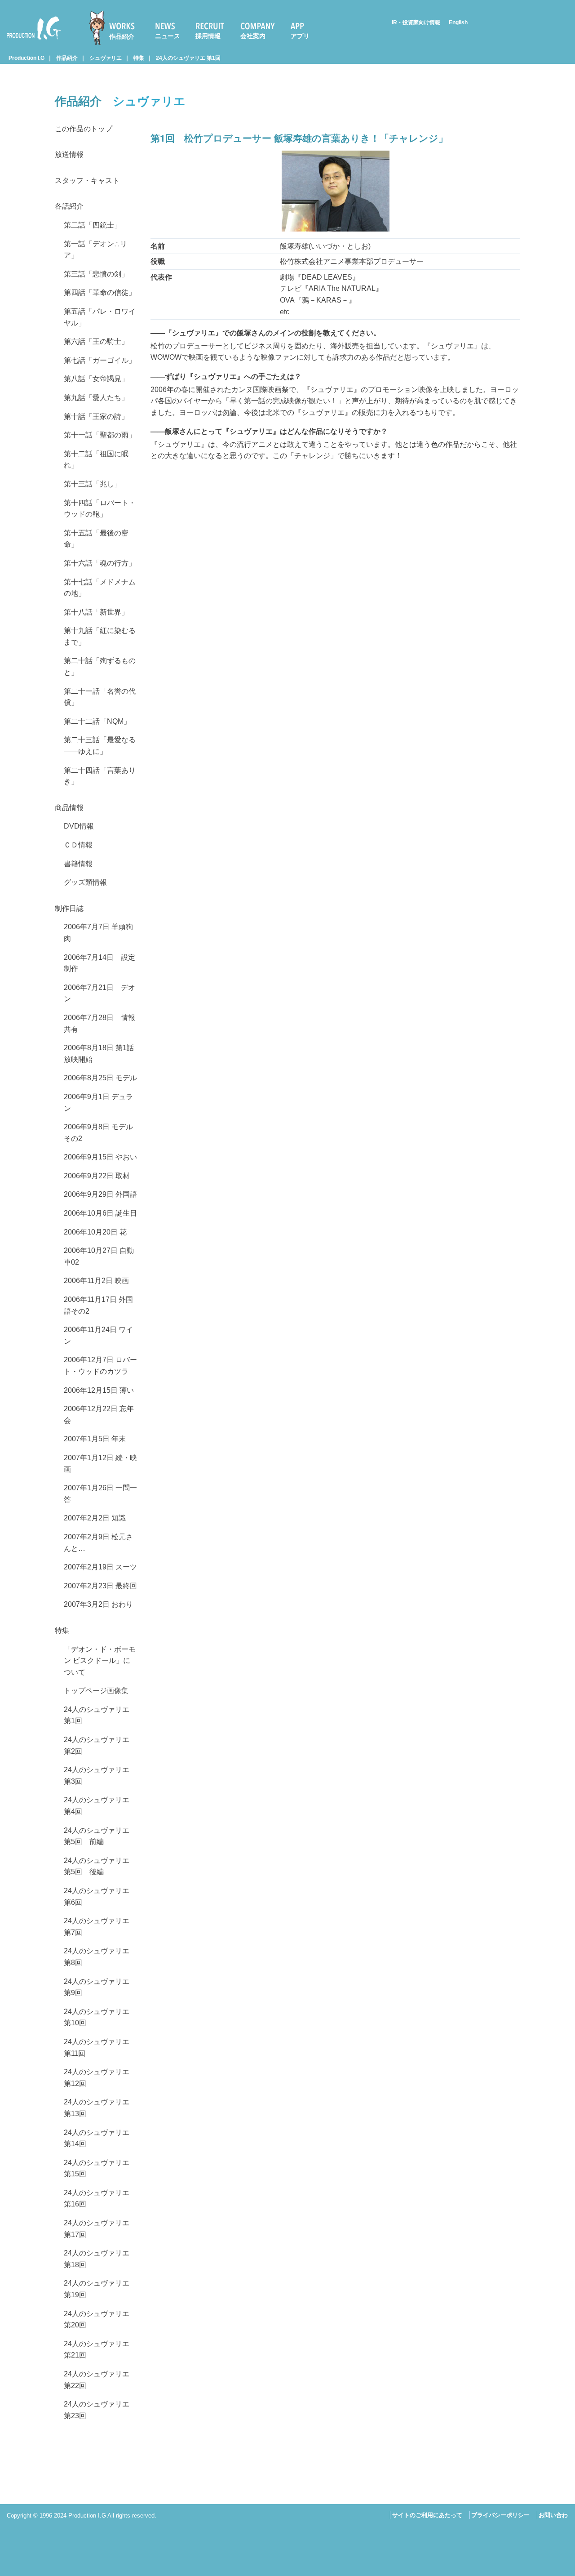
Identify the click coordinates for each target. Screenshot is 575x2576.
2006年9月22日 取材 (97, 1176)
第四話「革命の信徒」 (100, 292)
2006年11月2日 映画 (96, 1281)
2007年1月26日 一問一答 (100, 1494)
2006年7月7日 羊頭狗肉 (98, 933)
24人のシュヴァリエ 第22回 (97, 2380)
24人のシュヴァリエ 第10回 (97, 2017)
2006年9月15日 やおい (100, 1157)
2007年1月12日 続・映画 (100, 1464)
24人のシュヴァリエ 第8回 (97, 1957)
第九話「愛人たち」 (96, 398)
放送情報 (69, 154)
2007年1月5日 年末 (95, 1439)
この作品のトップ (84, 129)
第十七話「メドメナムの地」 (100, 588)
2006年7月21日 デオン (100, 993)
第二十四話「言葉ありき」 (100, 776)
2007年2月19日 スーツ (100, 1567)
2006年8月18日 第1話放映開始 (99, 1054)
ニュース (168, 36)
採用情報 (208, 36)
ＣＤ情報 (78, 845)
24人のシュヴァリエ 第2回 (97, 1745)
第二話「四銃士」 (93, 225)
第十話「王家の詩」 (96, 417)
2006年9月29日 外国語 (100, 1194)
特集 (139, 58)
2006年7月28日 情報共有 (100, 1023)
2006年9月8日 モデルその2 (98, 1133)
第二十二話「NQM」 (97, 721)
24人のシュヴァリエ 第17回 (97, 2229)
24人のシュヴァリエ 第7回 (97, 1927)
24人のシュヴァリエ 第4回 (97, 1806)
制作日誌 (69, 908)
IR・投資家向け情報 (416, 22)
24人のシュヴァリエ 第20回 (97, 2320)
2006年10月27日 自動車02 (99, 1256)
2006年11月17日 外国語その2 (98, 1305)
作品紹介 (122, 36)
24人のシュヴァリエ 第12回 (97, 2078)
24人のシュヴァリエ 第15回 (97, 2168)
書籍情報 (78, 864)
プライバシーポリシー (500, 2515)
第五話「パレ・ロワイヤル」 (100, 317)
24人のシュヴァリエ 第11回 (97, 2048)
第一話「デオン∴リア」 (95, 250)
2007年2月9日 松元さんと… (98, 1543)
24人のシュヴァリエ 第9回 (97, 1987)
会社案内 (253, 36)
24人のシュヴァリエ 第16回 (97, 2199)
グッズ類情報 (85, 882)
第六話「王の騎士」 (96, 341)
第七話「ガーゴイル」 (100, 360)
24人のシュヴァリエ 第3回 (97, 1776)
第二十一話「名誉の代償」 (100, 697)
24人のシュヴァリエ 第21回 (97, 2350)
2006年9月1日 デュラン (98, 1103)
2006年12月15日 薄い (99, 1390)
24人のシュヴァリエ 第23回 (97, 2410)
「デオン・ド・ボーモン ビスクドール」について (100, 1661)
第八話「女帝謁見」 (96, 379)
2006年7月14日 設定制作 (100, 963)
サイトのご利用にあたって (427, 2515)
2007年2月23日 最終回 (100, 1586)
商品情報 (69, 808)
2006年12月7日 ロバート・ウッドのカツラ (100, 1366)
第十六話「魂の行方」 (100, 563)
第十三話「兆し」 (93, 484)
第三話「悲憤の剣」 (96, 274)
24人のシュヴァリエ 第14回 (97, 2138)
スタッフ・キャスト (87, 180)
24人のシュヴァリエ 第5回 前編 (97, 1836)
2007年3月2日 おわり (98, 1604)
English (458, 22)
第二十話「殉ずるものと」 (100, 666)
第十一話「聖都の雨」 (100, 435)
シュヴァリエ (106, 58)
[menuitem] (116, 28)
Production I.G (30, 41)
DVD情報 (79, 826)
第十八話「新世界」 (96, 612)
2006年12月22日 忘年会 (99, 1415)
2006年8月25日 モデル (100, 1078)
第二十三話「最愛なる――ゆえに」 (100, 746)
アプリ (300, 36)
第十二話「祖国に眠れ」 (96, 460)
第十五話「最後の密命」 (96, 539)
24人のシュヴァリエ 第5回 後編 (97, 1866)
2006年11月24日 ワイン (98, 1335)
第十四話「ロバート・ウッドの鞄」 (100, 509)
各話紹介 (69, 206)
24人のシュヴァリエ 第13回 (97, 2108)
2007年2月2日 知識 (95, 1518)
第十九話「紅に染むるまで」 (100, 636)
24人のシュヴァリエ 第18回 (97, 2259)
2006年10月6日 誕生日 (100, 1213)
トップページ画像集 (96, 1691)
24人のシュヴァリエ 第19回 (97, 2289)
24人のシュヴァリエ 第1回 (188, 58)
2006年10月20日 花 (95, 1232)
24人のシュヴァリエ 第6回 (97, 1896)
